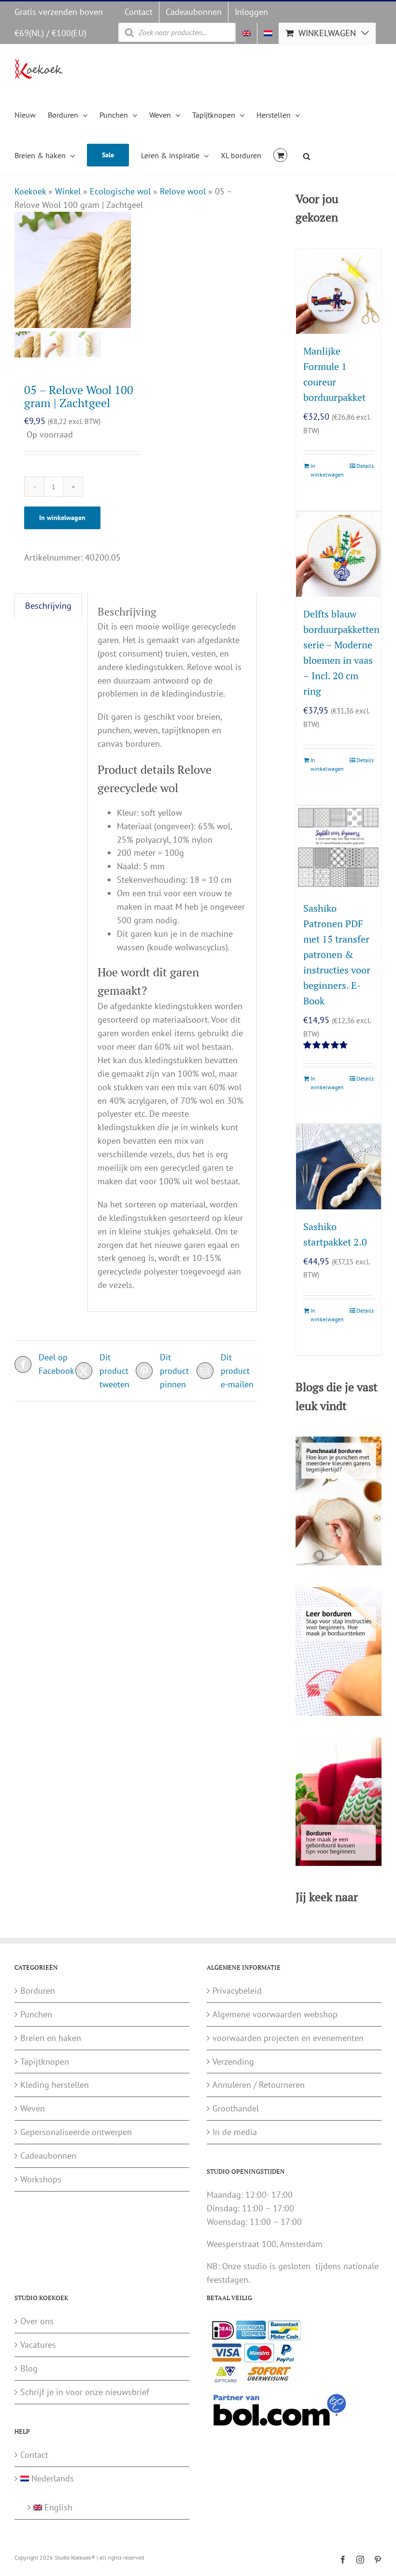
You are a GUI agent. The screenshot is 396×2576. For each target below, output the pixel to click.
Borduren (38, 1991)
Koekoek (30, 191)
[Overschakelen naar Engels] (246, 33)
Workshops (41, 2179)
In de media (235, 2132)
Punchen (36, 2014)
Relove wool (183, 191)
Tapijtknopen (45, 2062)
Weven (33, 2108)
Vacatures (38, 2345)
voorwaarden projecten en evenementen (288, 2038)
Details (365, 466)
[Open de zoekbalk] (307, 155)
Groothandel (236, 2108)
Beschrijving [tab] (48, 606)
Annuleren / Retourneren (259, 2085)
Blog (29, 2368)
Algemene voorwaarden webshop (275, 2014)
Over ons (37, 2321)
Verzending (233, 2062)
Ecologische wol (120, 191)
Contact (34, 2455)
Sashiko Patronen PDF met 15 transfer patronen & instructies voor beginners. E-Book (337, 954)
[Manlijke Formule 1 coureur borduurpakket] (339, 291)
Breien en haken (51, 2038)
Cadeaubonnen (48, 2156)
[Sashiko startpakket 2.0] (339, 1167)
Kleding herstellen (55, 2085)
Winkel (68, 191)
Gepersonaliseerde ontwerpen (76, 2132)
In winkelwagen (62, 518)
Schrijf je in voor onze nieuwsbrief (85, 2392)
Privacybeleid (237, 1991)
